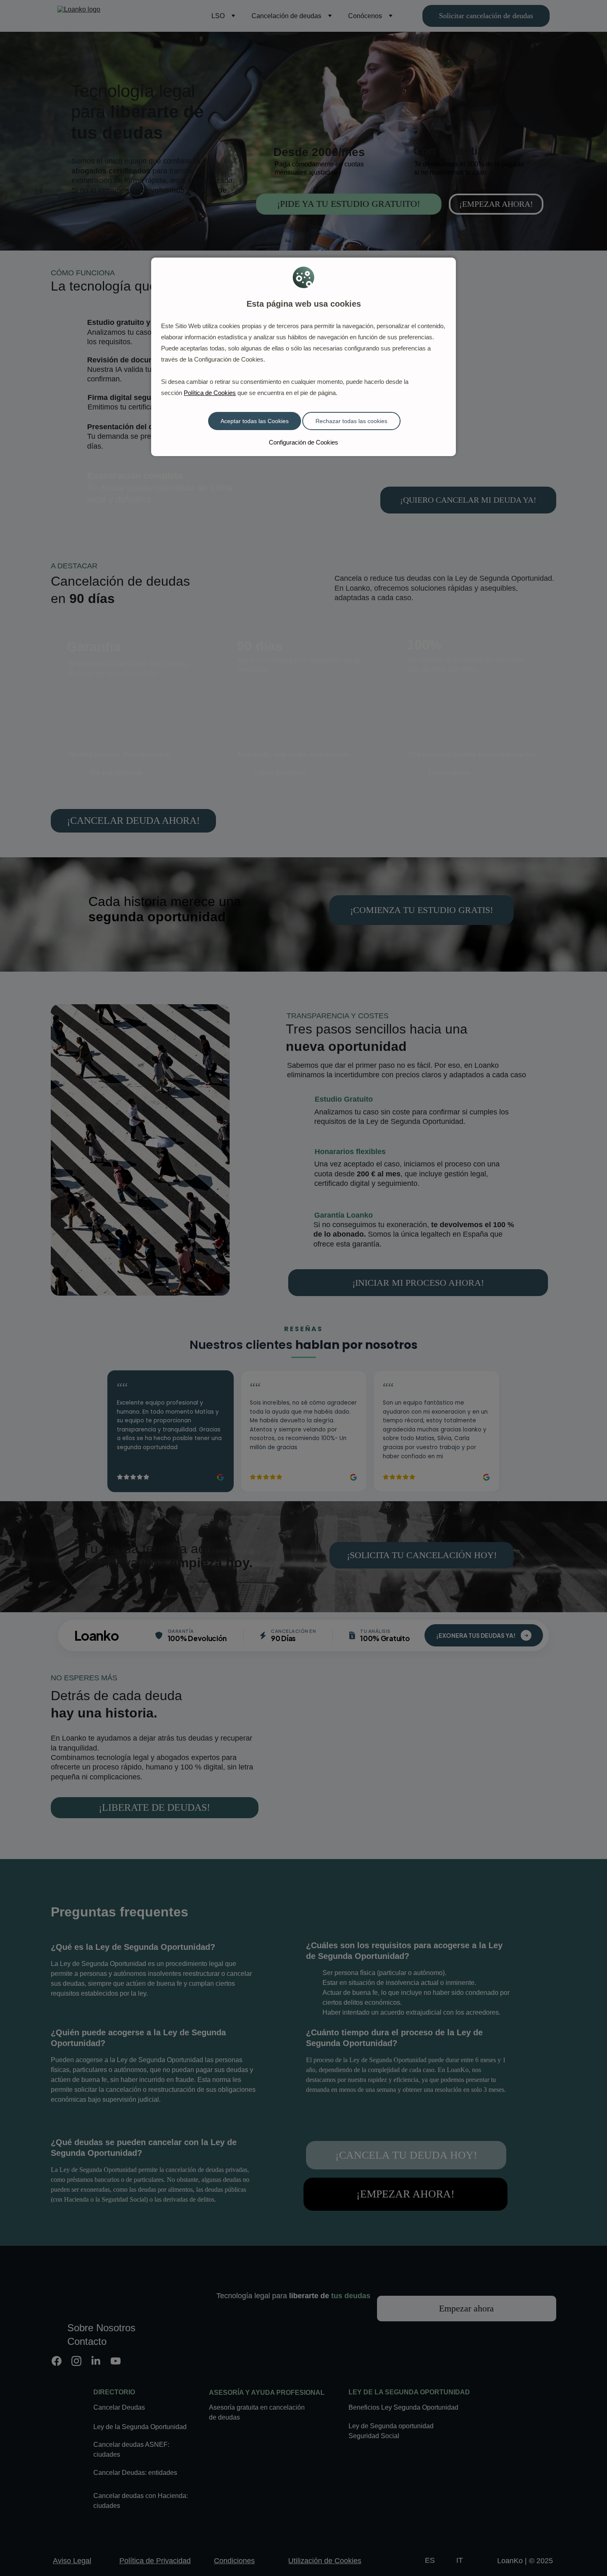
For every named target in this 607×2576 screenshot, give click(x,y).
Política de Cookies (210, 393)
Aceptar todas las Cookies (255, 421)
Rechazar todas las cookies (351, 421)
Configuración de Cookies (303, 442)
